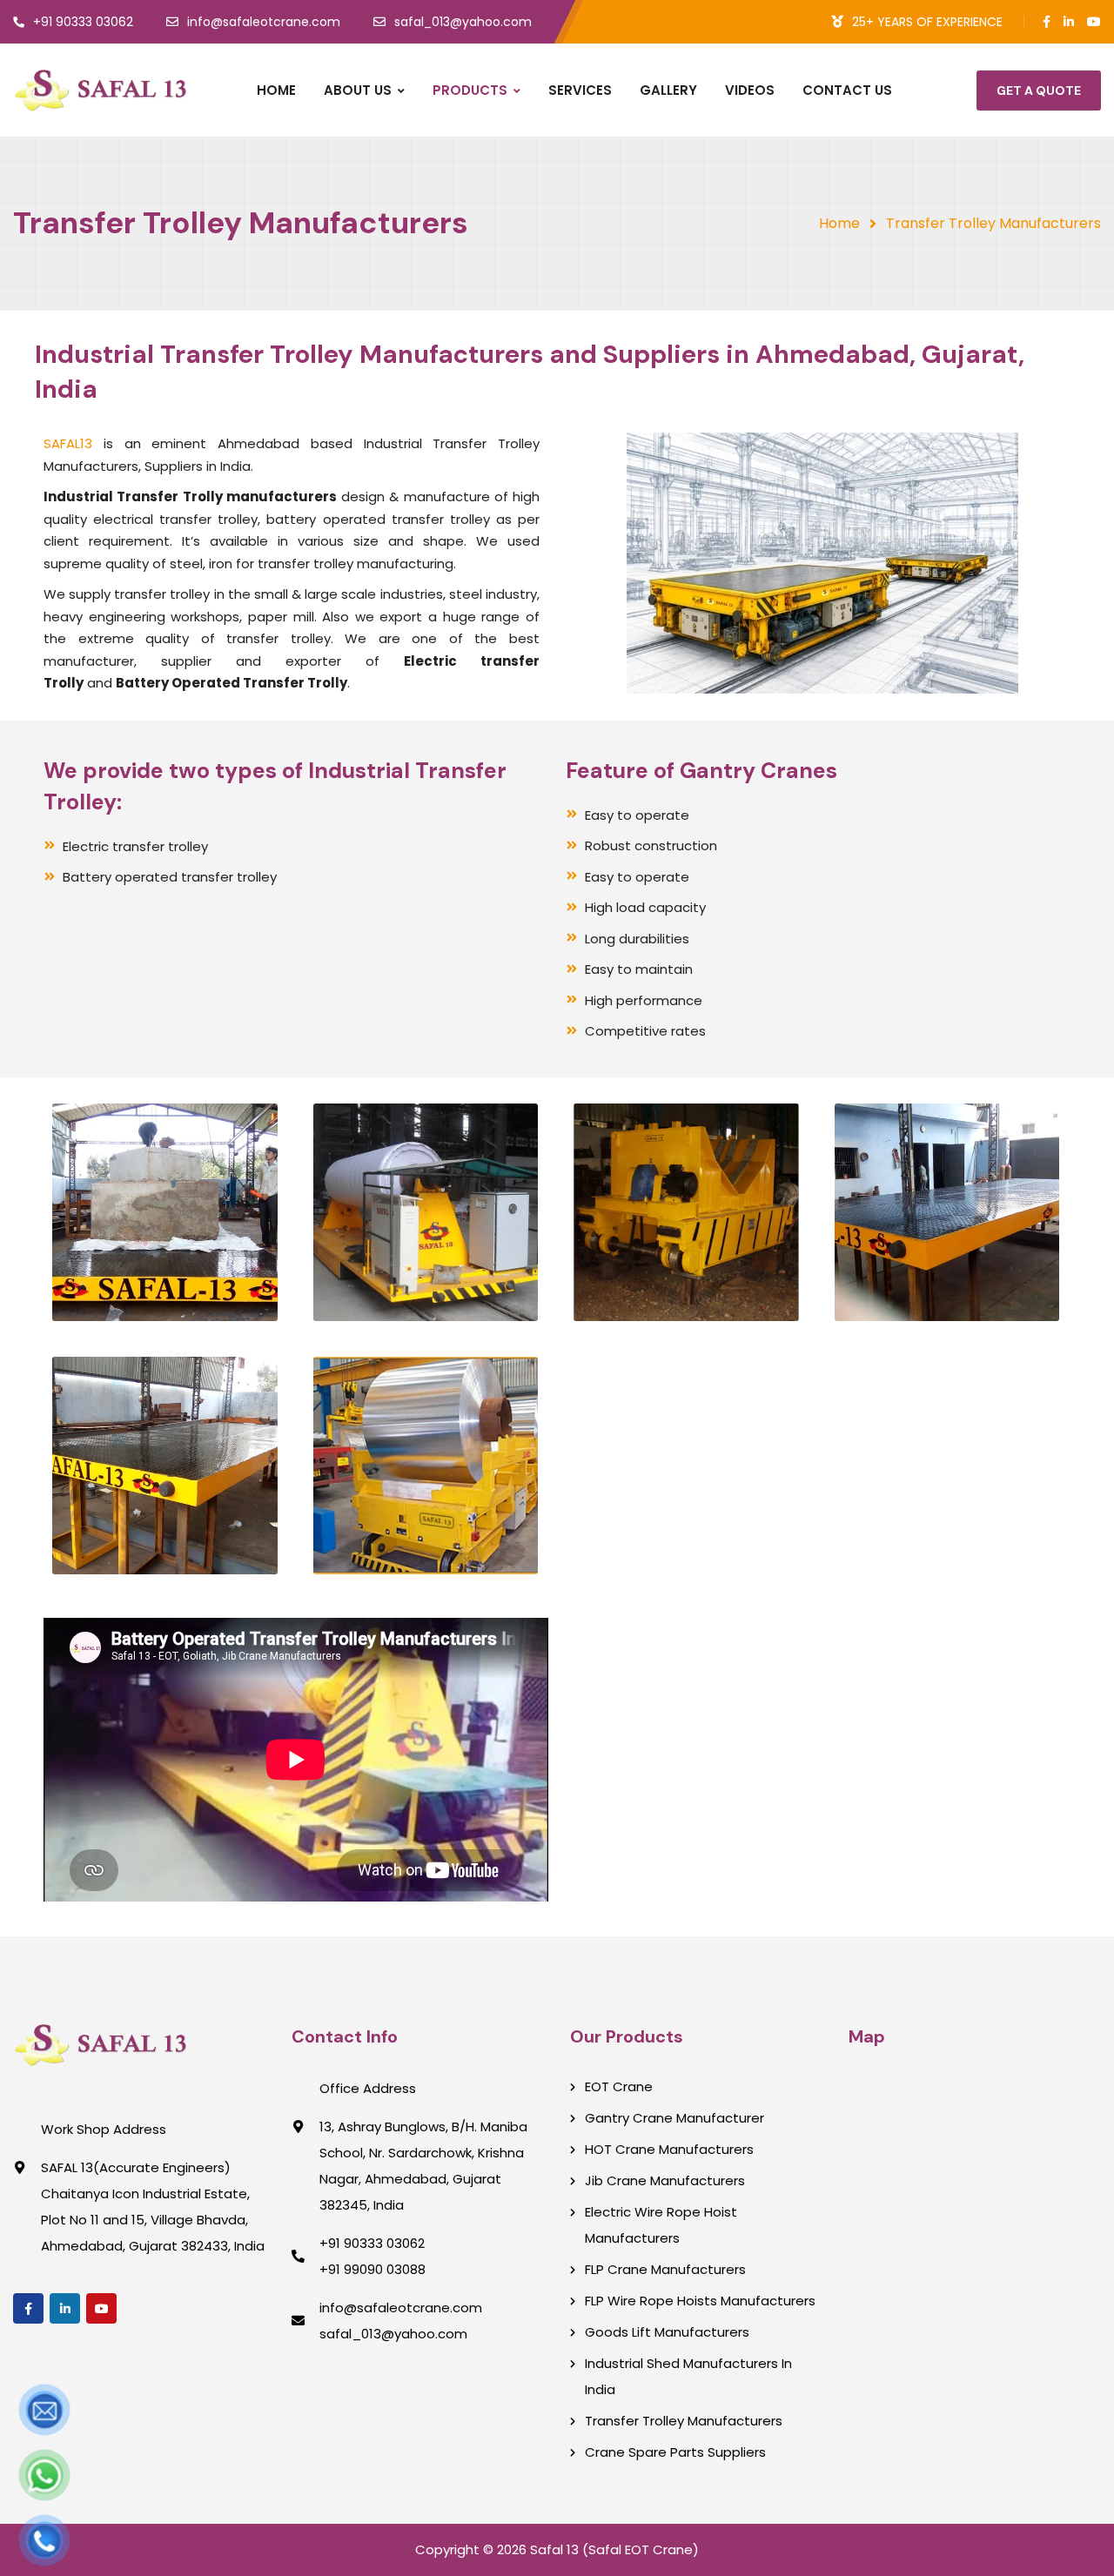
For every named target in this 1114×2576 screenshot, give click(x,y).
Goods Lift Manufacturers (667, 2332)
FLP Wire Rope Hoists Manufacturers (700, 2301)
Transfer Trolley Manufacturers (684, 2421)
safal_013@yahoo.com (393, 2334)
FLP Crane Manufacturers (665, 2269)
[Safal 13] (100, 91)
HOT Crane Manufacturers (669, 2149)
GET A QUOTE (1039, 91)
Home (839, 223)
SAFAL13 (68, 443)
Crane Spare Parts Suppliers (675, 2452)
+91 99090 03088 (372, 2269)
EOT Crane (619, 2086)
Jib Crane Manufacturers (665, 2180)
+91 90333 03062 (372, 2243)
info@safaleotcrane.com (401, 2308)
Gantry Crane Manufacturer (674, 2118)
